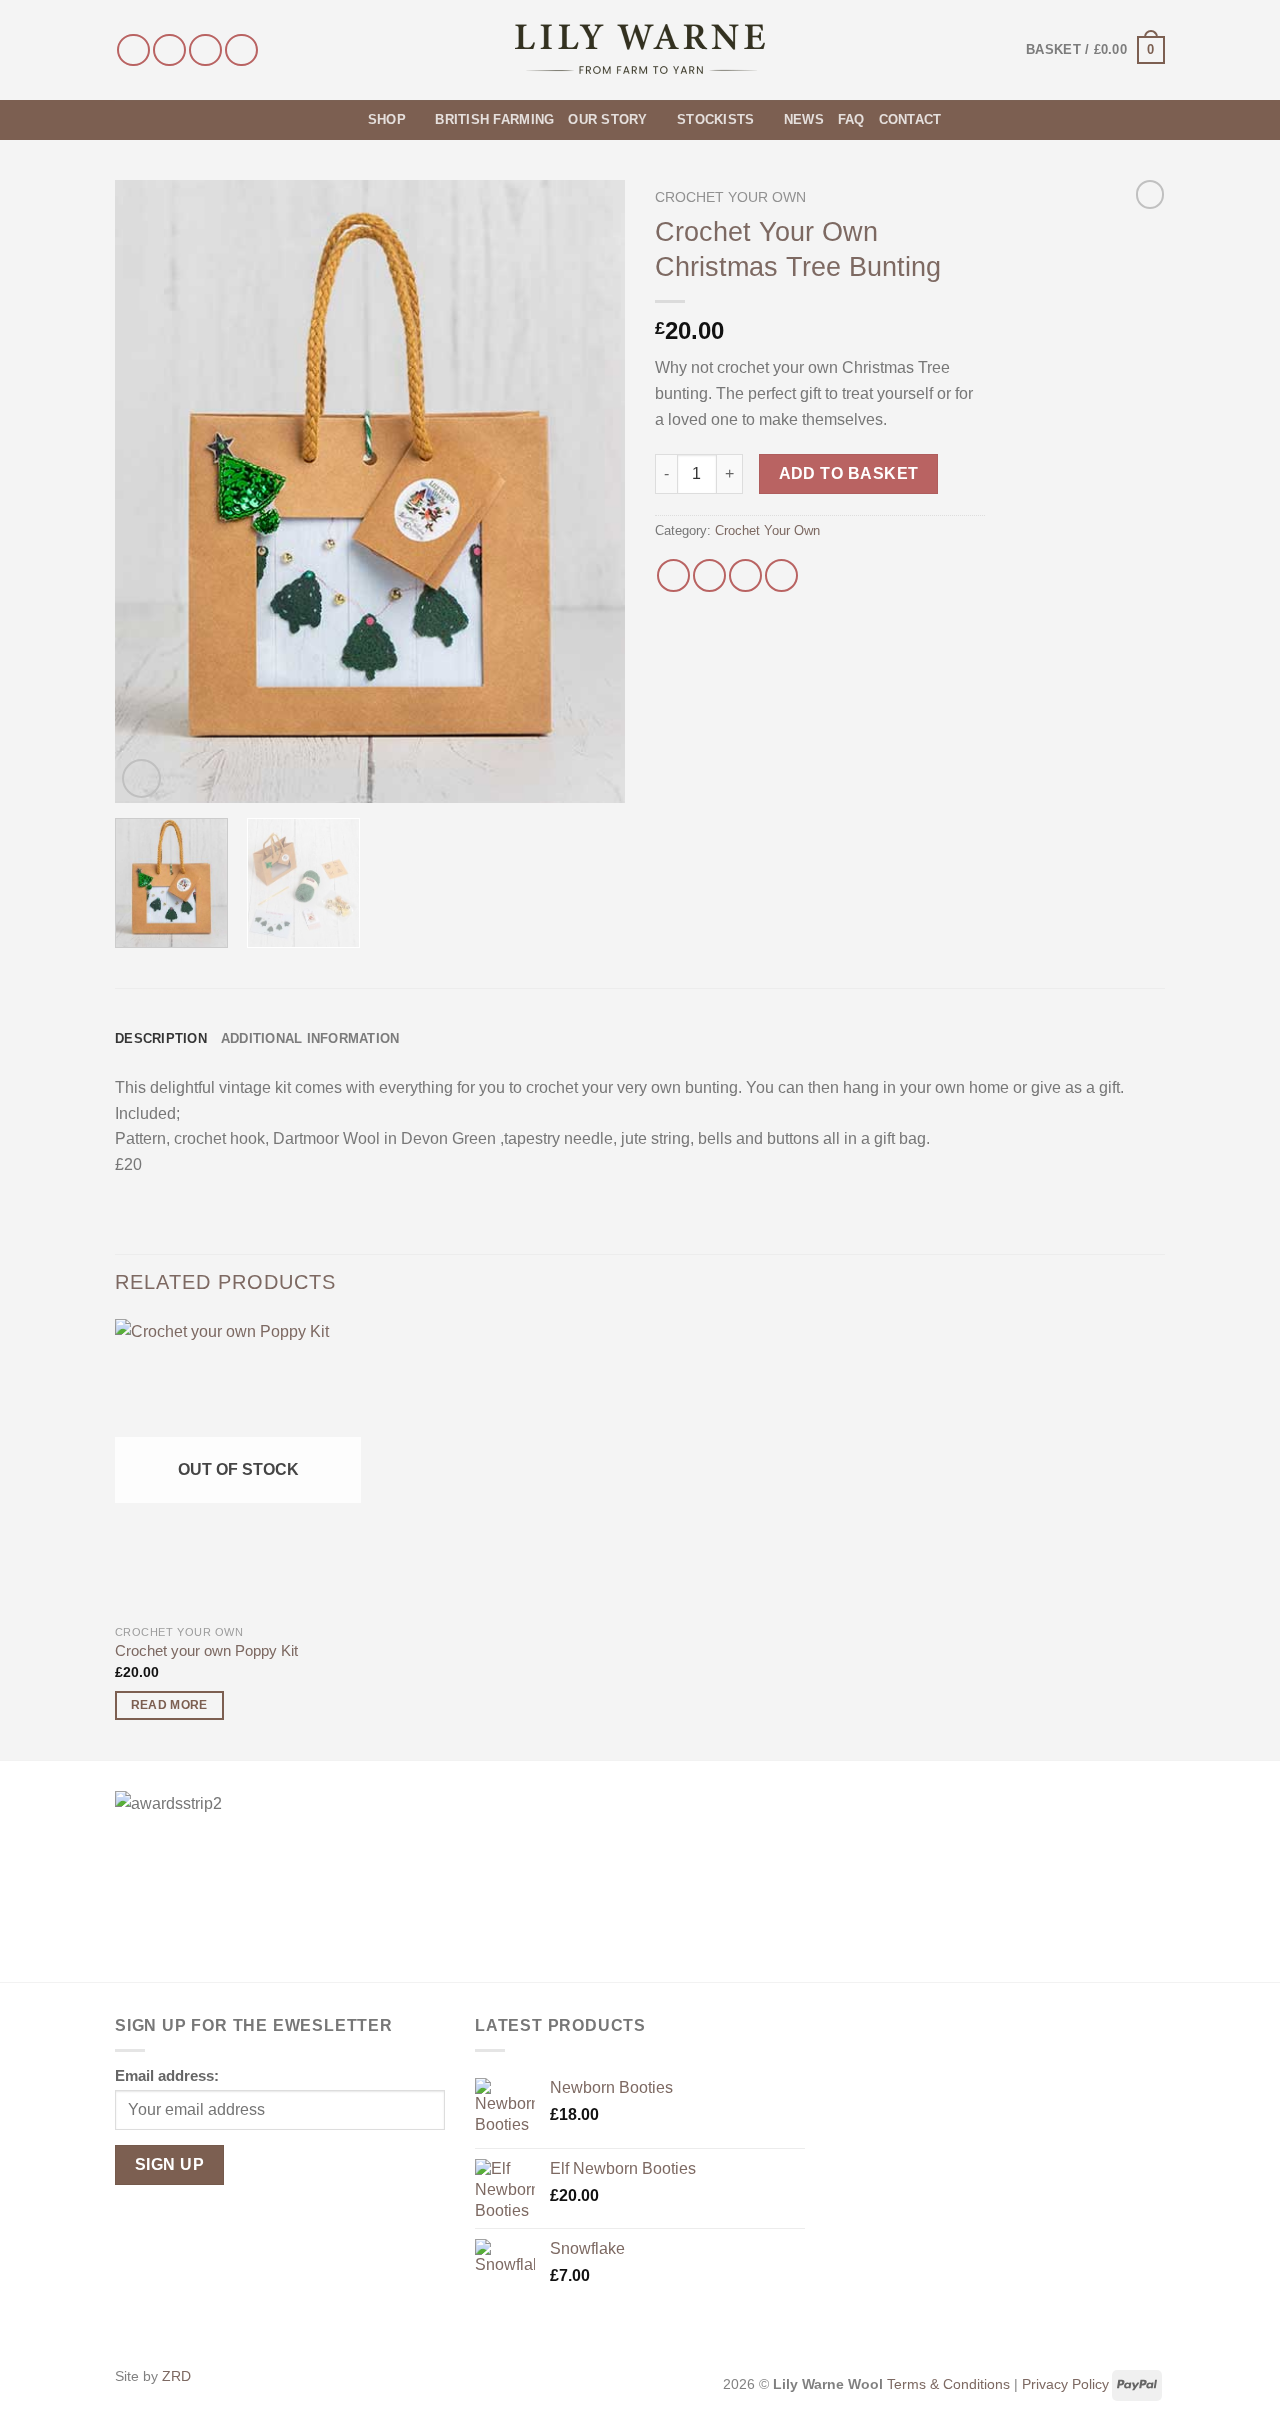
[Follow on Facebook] (133, 50)
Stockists (715, 119)
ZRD (176, 2376)
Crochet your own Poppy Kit (206, 1651)
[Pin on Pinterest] (781, 575)
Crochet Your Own (730, 197)
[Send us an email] (241, 50)
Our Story (607, 119)
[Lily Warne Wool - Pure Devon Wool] (640, 50)
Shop (387, 119)
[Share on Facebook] (673, 575)
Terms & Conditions (948, 2384)
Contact (910, 119)
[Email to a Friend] (745, 575)
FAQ (851, 119)
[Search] (346, 120)
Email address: (167, 2076)
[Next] (590, 491)
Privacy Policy (1065, 2384)
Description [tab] (161, 1038)
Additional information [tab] (310, 1038)
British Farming (494, 119)
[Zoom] (141, 778)
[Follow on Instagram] (169, 50)
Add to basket (849, 473)
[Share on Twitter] (709, 575)
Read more (169, 1705)
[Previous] (150, 491)
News (804, 119)
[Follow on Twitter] (205, 50)
